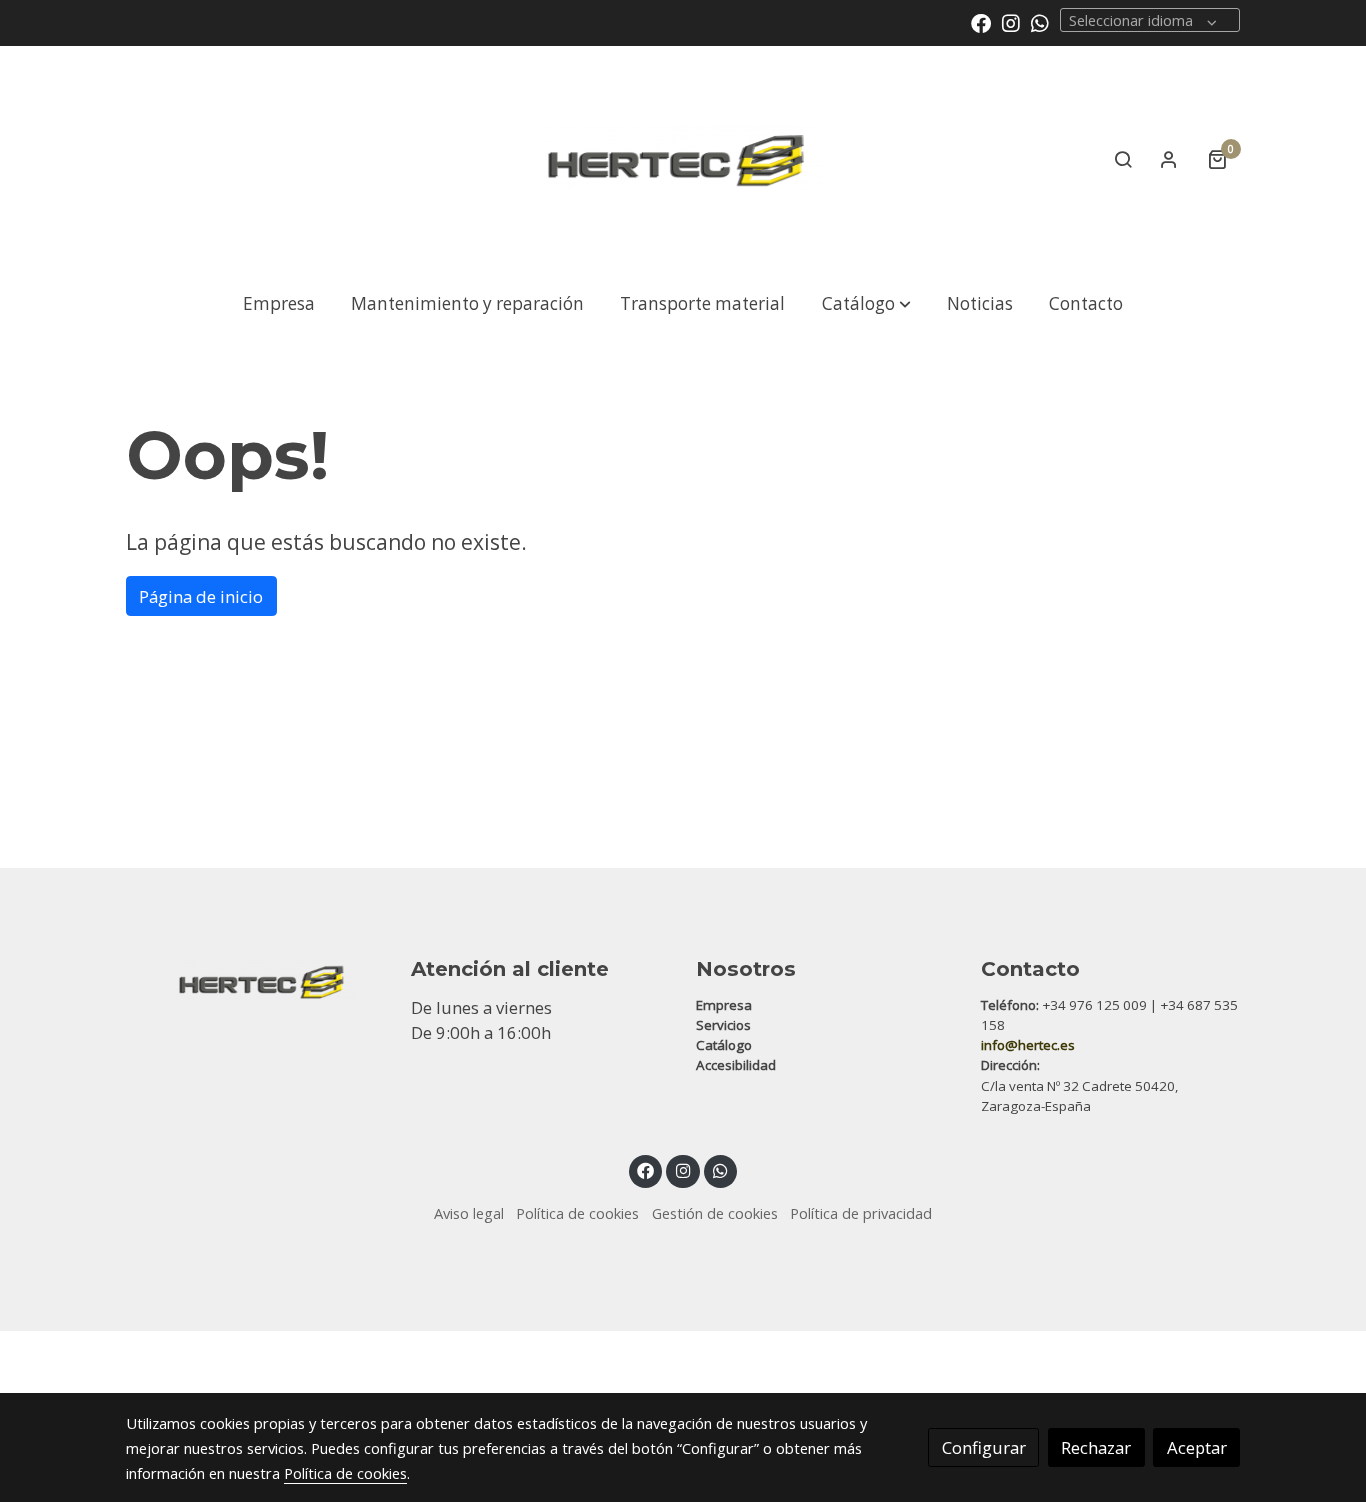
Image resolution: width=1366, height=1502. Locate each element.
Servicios (723, 1025)
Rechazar (1096, 1447)
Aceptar (1197, 1447)
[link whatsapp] (1040, 22)
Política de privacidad (861, 1213)
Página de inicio (201, 596)
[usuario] (1169, 159)
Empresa (724, 1005)
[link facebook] (981, 22)
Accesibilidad (736, 1065)
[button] (866, 303)
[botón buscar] (1123, 159)
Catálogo (724, 1045)
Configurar (984, 1447)
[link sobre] (255, 977)
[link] (683, 159)
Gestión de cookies (715, 1213)
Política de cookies (577, 1213)
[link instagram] (1011, 22)
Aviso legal (469, 1213)
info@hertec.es (1028, 1045)
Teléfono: (1010, 1005)
